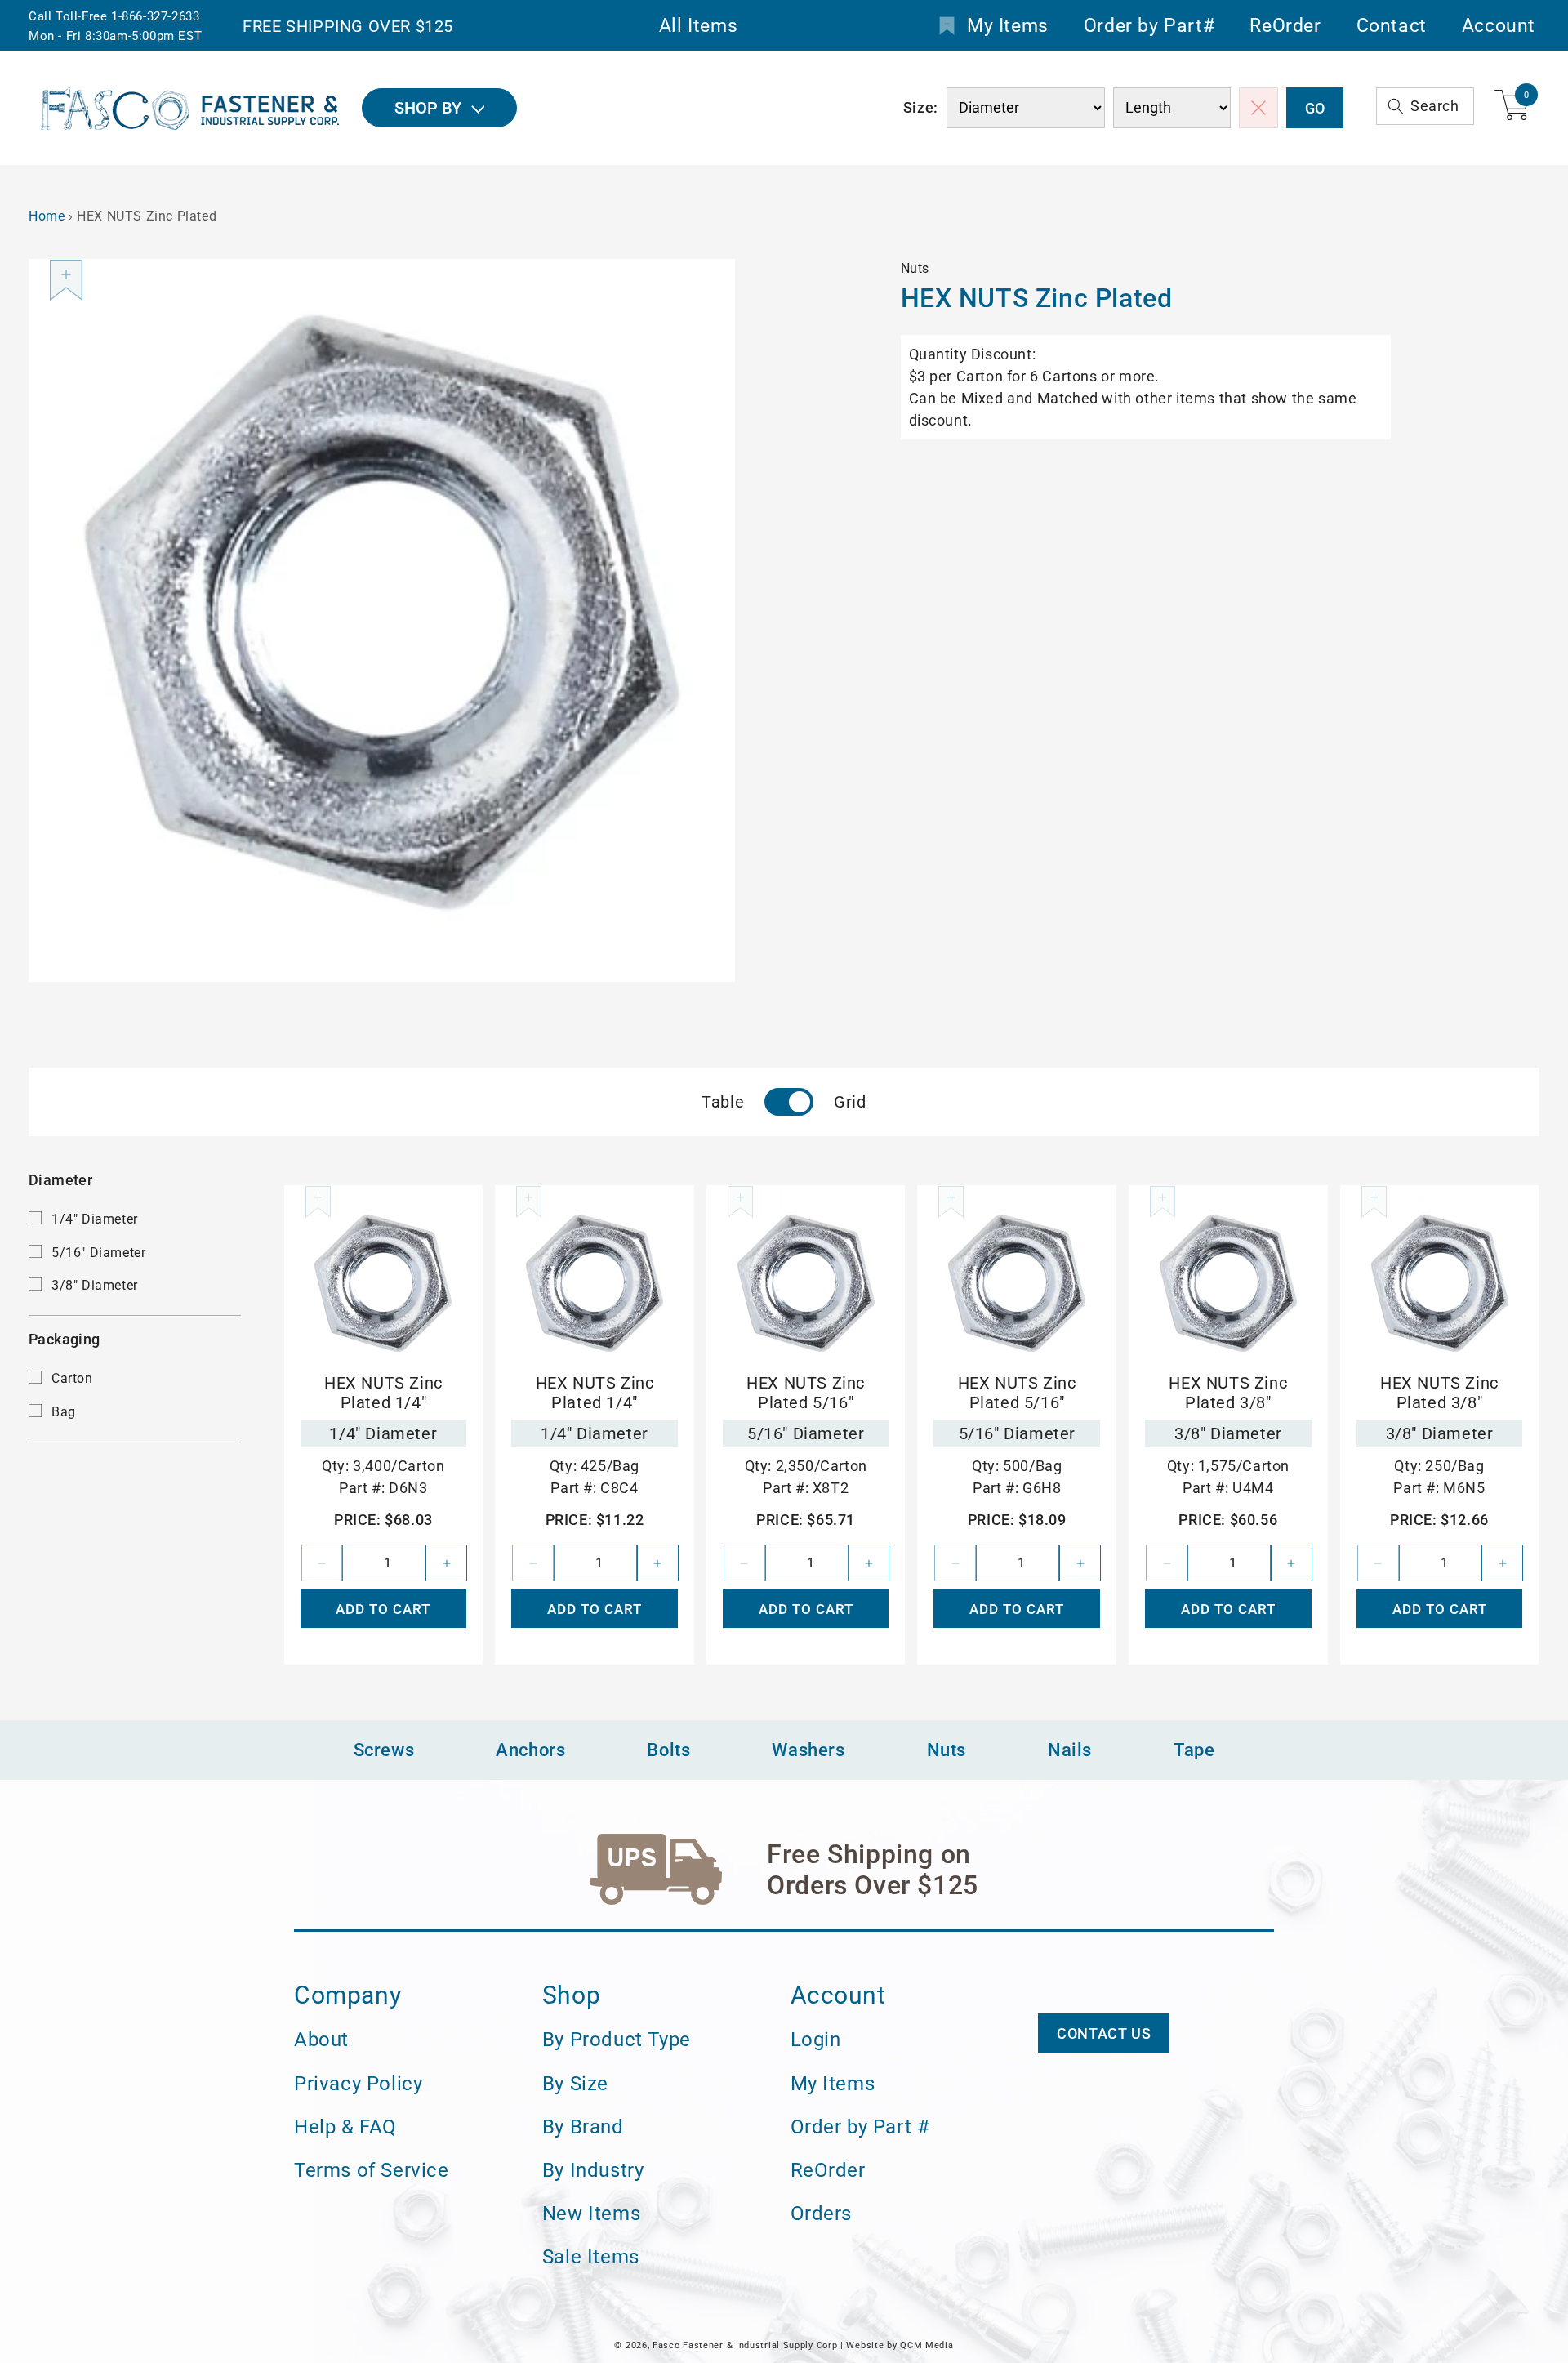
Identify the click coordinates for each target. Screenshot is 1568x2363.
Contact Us (1104, 2033)
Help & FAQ (345, 2127)
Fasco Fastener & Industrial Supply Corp (745, 2345)
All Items (698, 26)
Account (1499, 26)
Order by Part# (1149, 26)
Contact (1392, 26)
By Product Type (617, 2040)
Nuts (947, 1750)
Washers (808, 1750)
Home (47, 216)
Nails (1070, 1750)
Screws (384, 1750)
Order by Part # (860, 2127)
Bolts (668, 1750)
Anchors (530, 1750)
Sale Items (591, 2257)
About (321, 2040)
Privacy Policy (358, 2084)
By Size (575, 2084)
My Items (1008, 26)
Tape (1194, 1750)
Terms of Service (372, 2170)
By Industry (593, 2170)
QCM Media (927, 2345)
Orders (822, 2214)
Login (816, 2040)
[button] (1425, 106)
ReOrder (1285, 26)
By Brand (583, 2127)
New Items (591, 2214)
